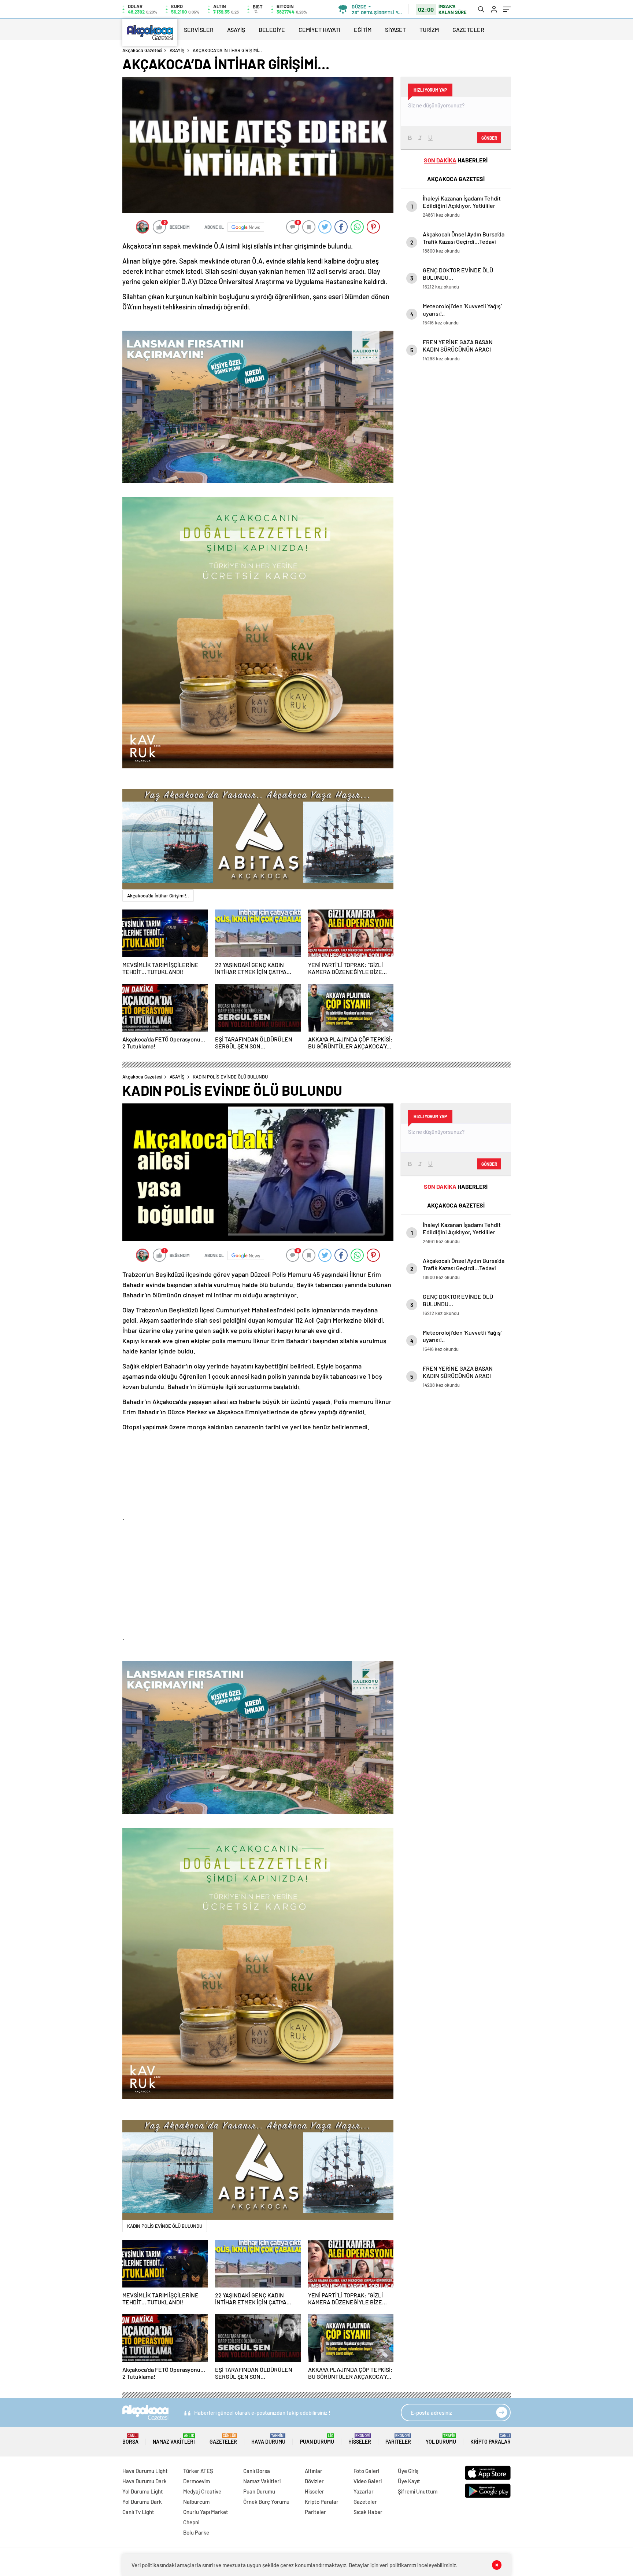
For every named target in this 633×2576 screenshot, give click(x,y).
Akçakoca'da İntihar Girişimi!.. (158, 896)
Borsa (130, 2439)
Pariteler (398, 2439)
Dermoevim (197, 2481)
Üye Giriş (408, 2471)
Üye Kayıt (409, 2481)
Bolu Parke (196, 2532)
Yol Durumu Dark (142, 2502)
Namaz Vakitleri (174, 2439)
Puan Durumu (317, 2439)
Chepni (191, 2522)
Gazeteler (223, 2439)
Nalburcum (196, 2502)
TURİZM (429, 30)
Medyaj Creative (202, 2491)
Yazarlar (364, 2491)
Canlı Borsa (257, 2471)
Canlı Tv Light (138, 2512)
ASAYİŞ (236, 30)
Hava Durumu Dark (145, 2481)
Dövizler (314, 2481)
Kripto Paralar (491, 2439)
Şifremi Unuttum (418, 2491)
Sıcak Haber (368, 2512)
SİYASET (395, 30)
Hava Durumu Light (145, 2471)
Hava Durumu (268, 2439)
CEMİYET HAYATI (319, 30)
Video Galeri (368, 2481)
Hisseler (360, 2439)
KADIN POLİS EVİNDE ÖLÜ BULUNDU (165, 2226)
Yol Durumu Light (143, 2491)
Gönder (489, 138)
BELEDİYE (272, 30)
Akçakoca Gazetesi (142, 50)
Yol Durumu (441, 2439)
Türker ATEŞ (198, 2471)
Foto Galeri (366, 2471)
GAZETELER (468, 30)
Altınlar (314, 2471)
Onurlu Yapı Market (206, 2512)
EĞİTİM (363, 30)
